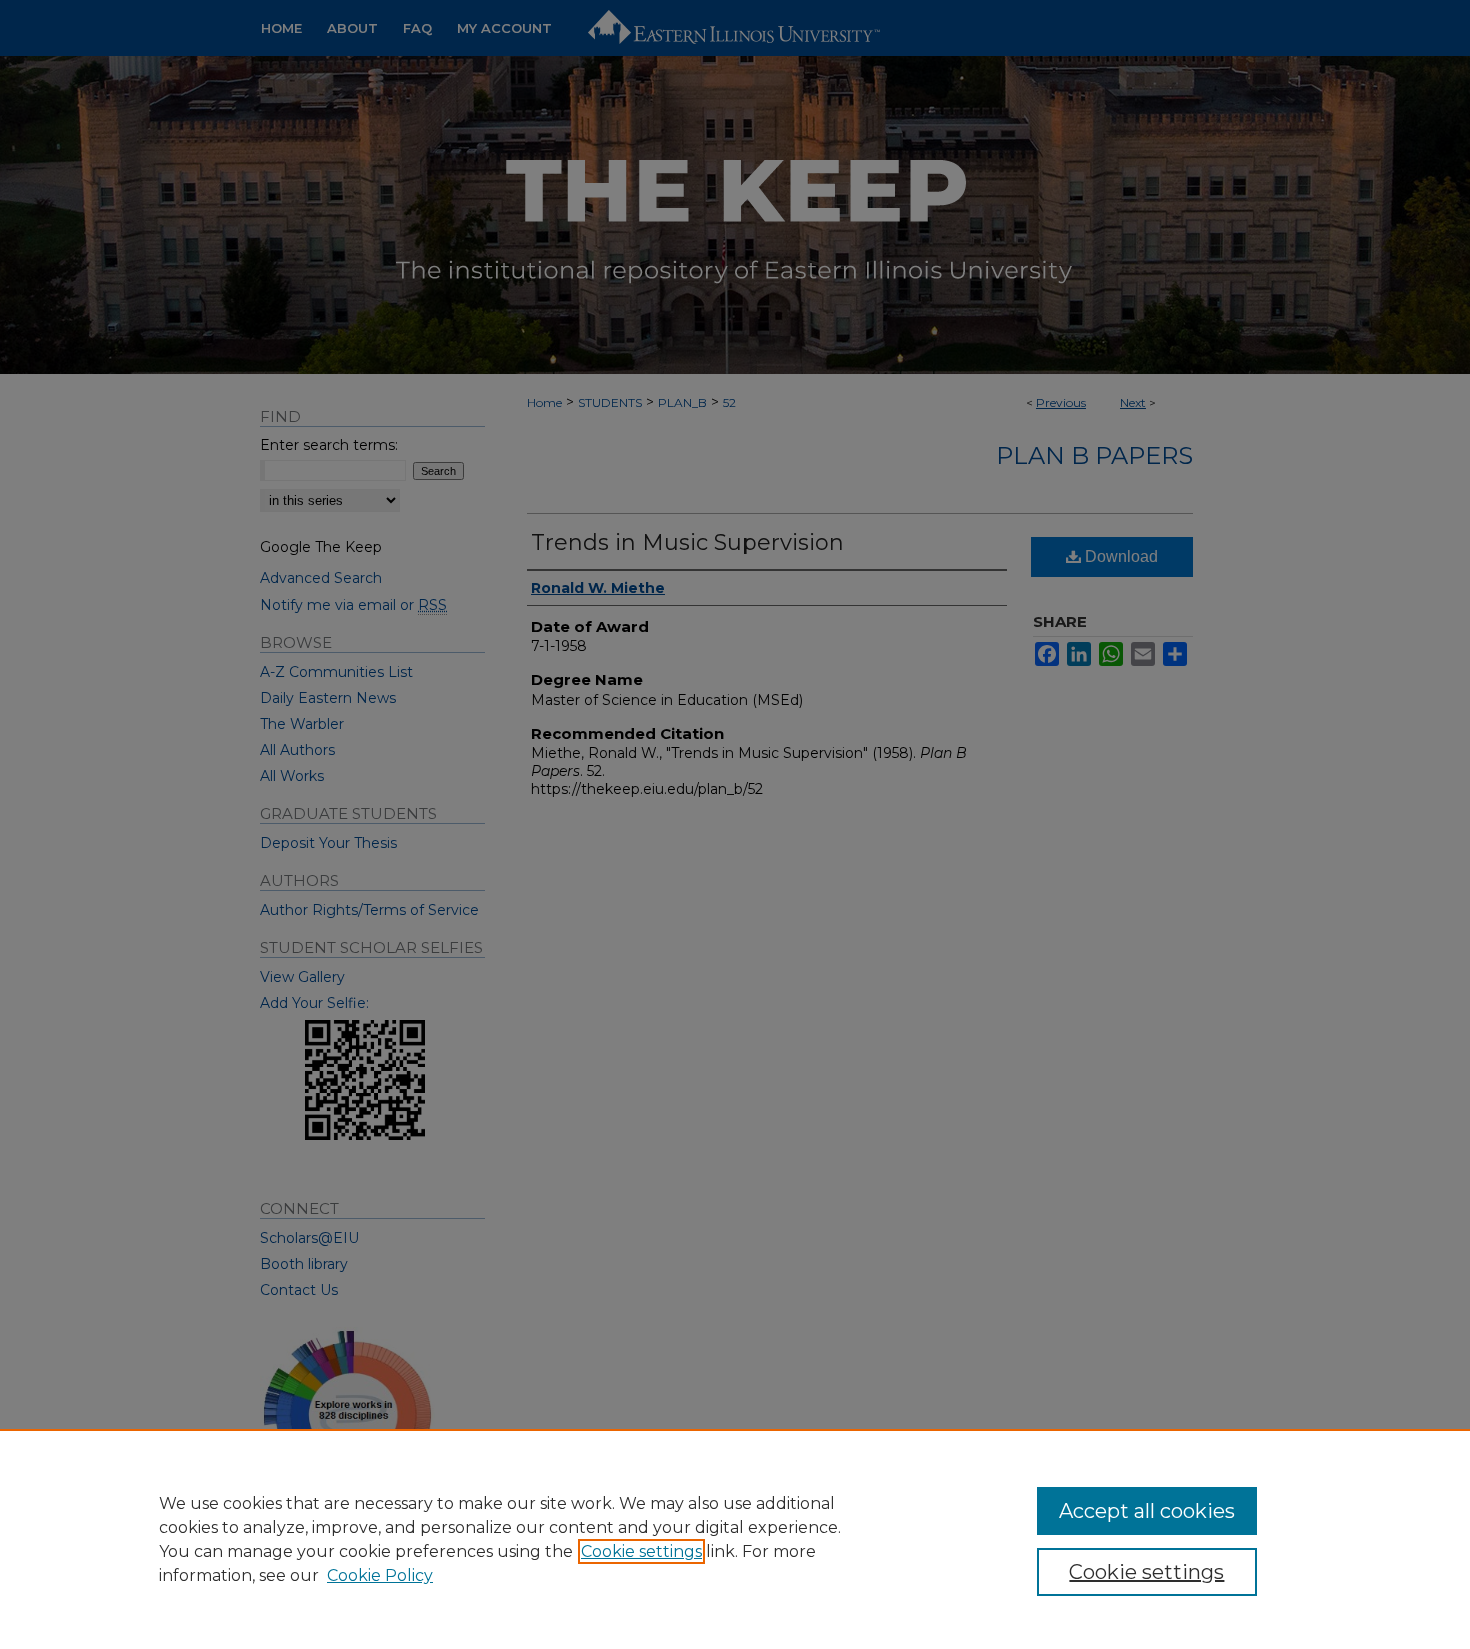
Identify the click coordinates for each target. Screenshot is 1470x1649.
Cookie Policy (380, 1575)
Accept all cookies (1147, 1511)
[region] (735, 1539)
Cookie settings (641, 1551)
